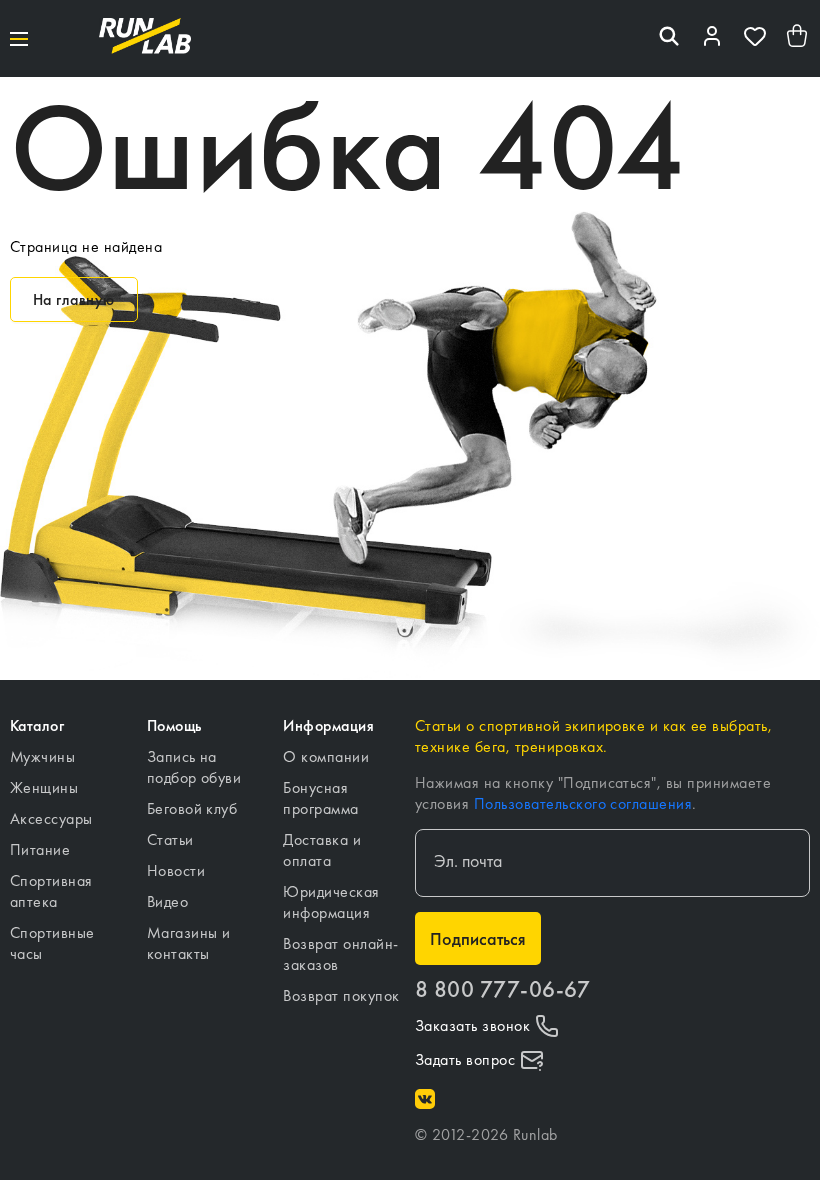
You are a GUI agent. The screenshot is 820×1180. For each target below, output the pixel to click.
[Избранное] (755, 38)
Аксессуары (51, 818)
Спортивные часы (52, 943)
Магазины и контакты (189, 943)
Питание (40, 849)
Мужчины (42, 756)
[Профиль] (712, 38)
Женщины (44, 787)
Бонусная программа (320, 798)
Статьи (170, 839)
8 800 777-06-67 (502, 989)
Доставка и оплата (322, 850)
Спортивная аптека (51, 891)
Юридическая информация (331, 902)
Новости (176, 870)
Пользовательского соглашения (583, 803)
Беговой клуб (192, 808)
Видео (167, 901)
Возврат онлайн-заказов (340, 954)
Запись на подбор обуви (194, 767)
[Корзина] (798, 38)
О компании (326, 756)
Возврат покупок (341, 995)
